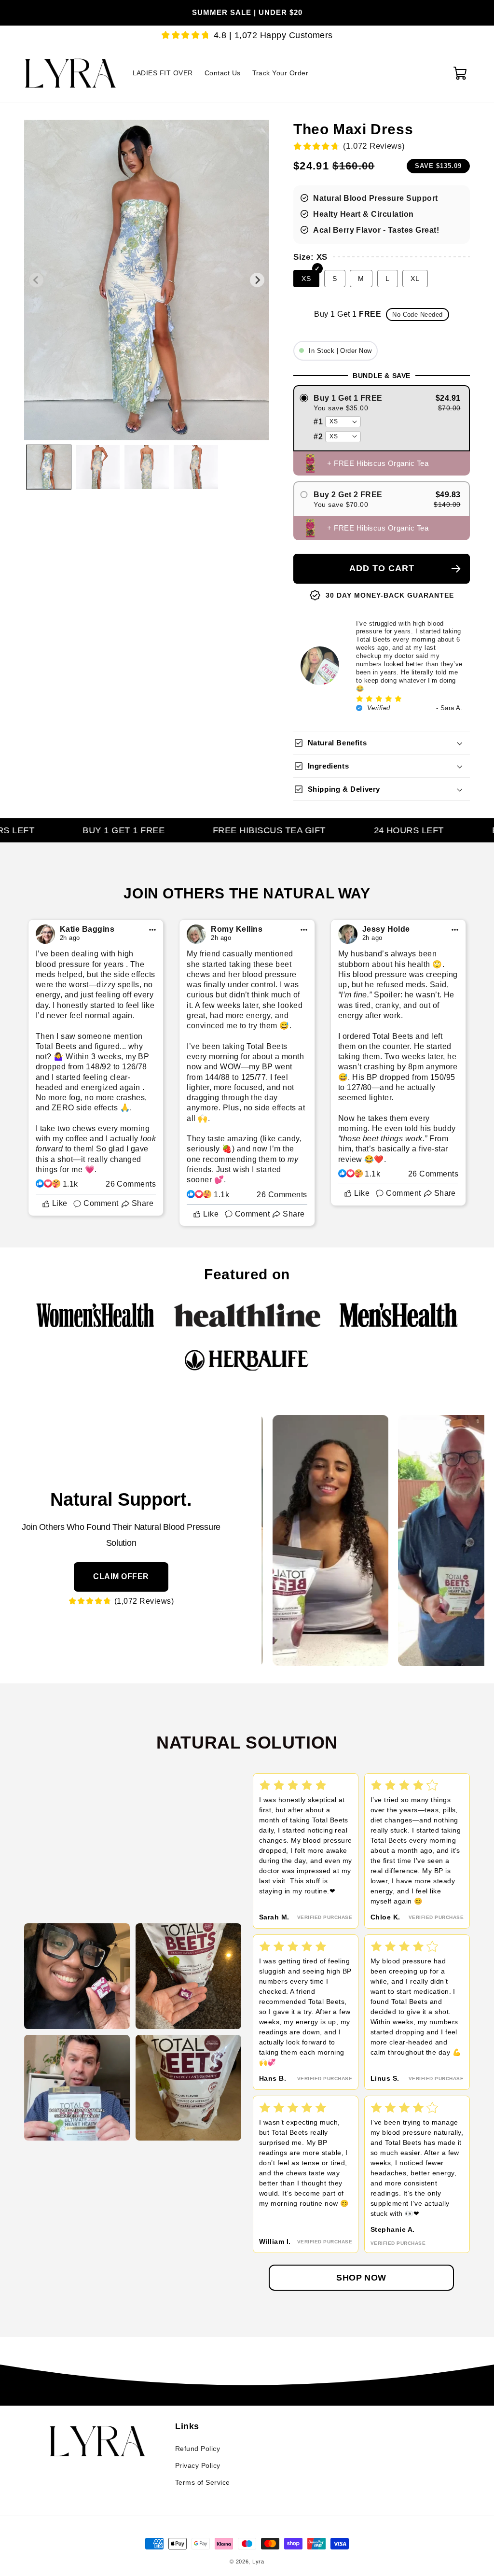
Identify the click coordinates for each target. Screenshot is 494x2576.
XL (415, 279)
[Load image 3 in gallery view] (147, 467)
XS (306, 279)
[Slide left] (36, 280)
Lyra (258, 2562)
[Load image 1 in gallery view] (49, 467)
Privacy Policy (198, 2465)
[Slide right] (257, 280)
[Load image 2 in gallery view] (98, 467)
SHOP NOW (361, 2278)
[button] (462, 73)
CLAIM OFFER (121, 1576)
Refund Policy (198, 2449)
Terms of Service (203, 2482)
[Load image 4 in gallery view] (196, 467)
